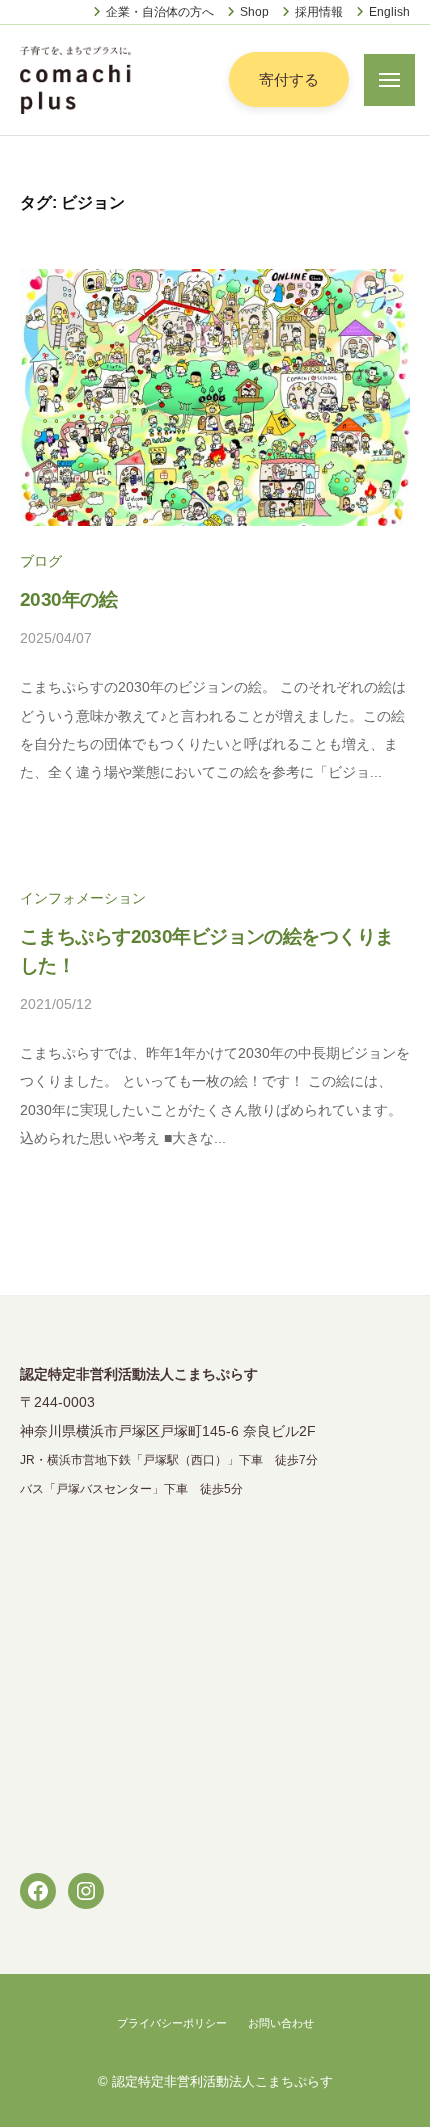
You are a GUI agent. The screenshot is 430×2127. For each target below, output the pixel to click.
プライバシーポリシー (172, 2023)
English (389, 12)
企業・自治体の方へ (160, 12)
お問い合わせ (281, 2023)
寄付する (289, 79)
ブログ (41, 561)
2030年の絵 (68, 599)
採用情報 (319, 12)
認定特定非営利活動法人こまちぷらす (222, 2081)
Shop (254, 12)
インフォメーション (83, 898)
